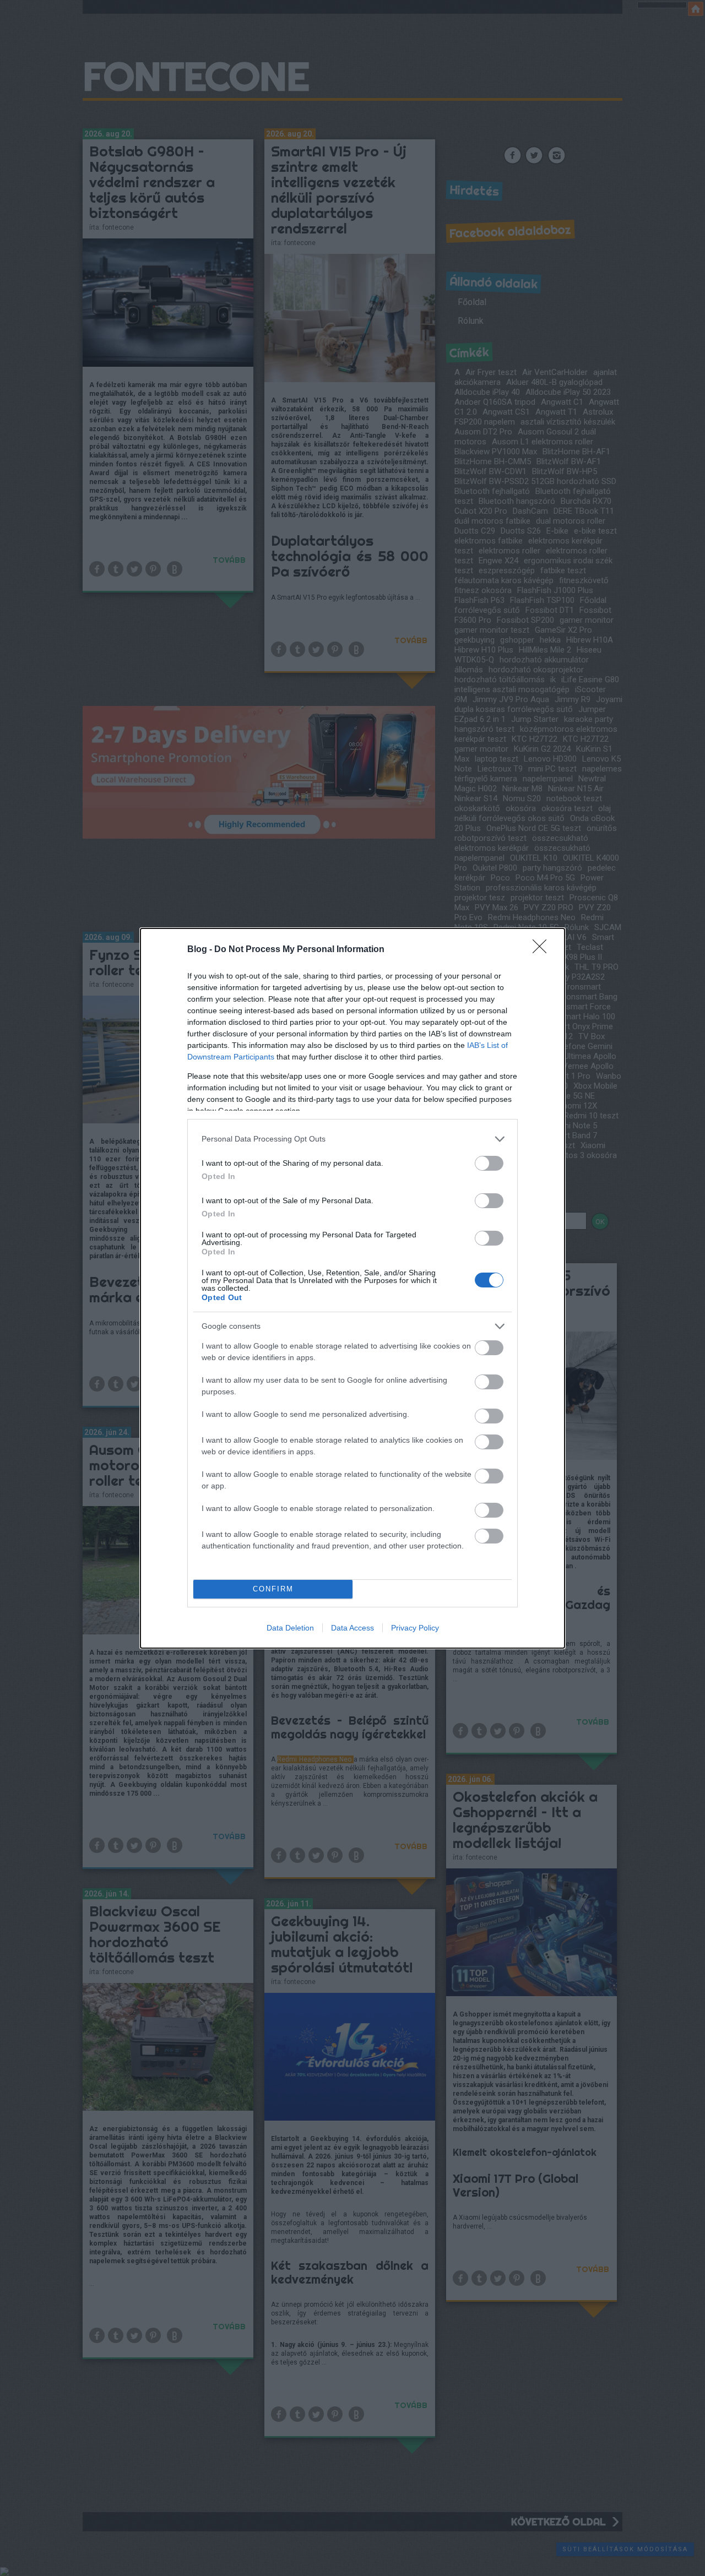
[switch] (489, 1163)
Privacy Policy (415, 1628)
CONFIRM (273, 1589)
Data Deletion (290, 1628)
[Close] (543, 950)
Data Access (352, 1628)
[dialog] (352, 1288)
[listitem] (352, 1139)
